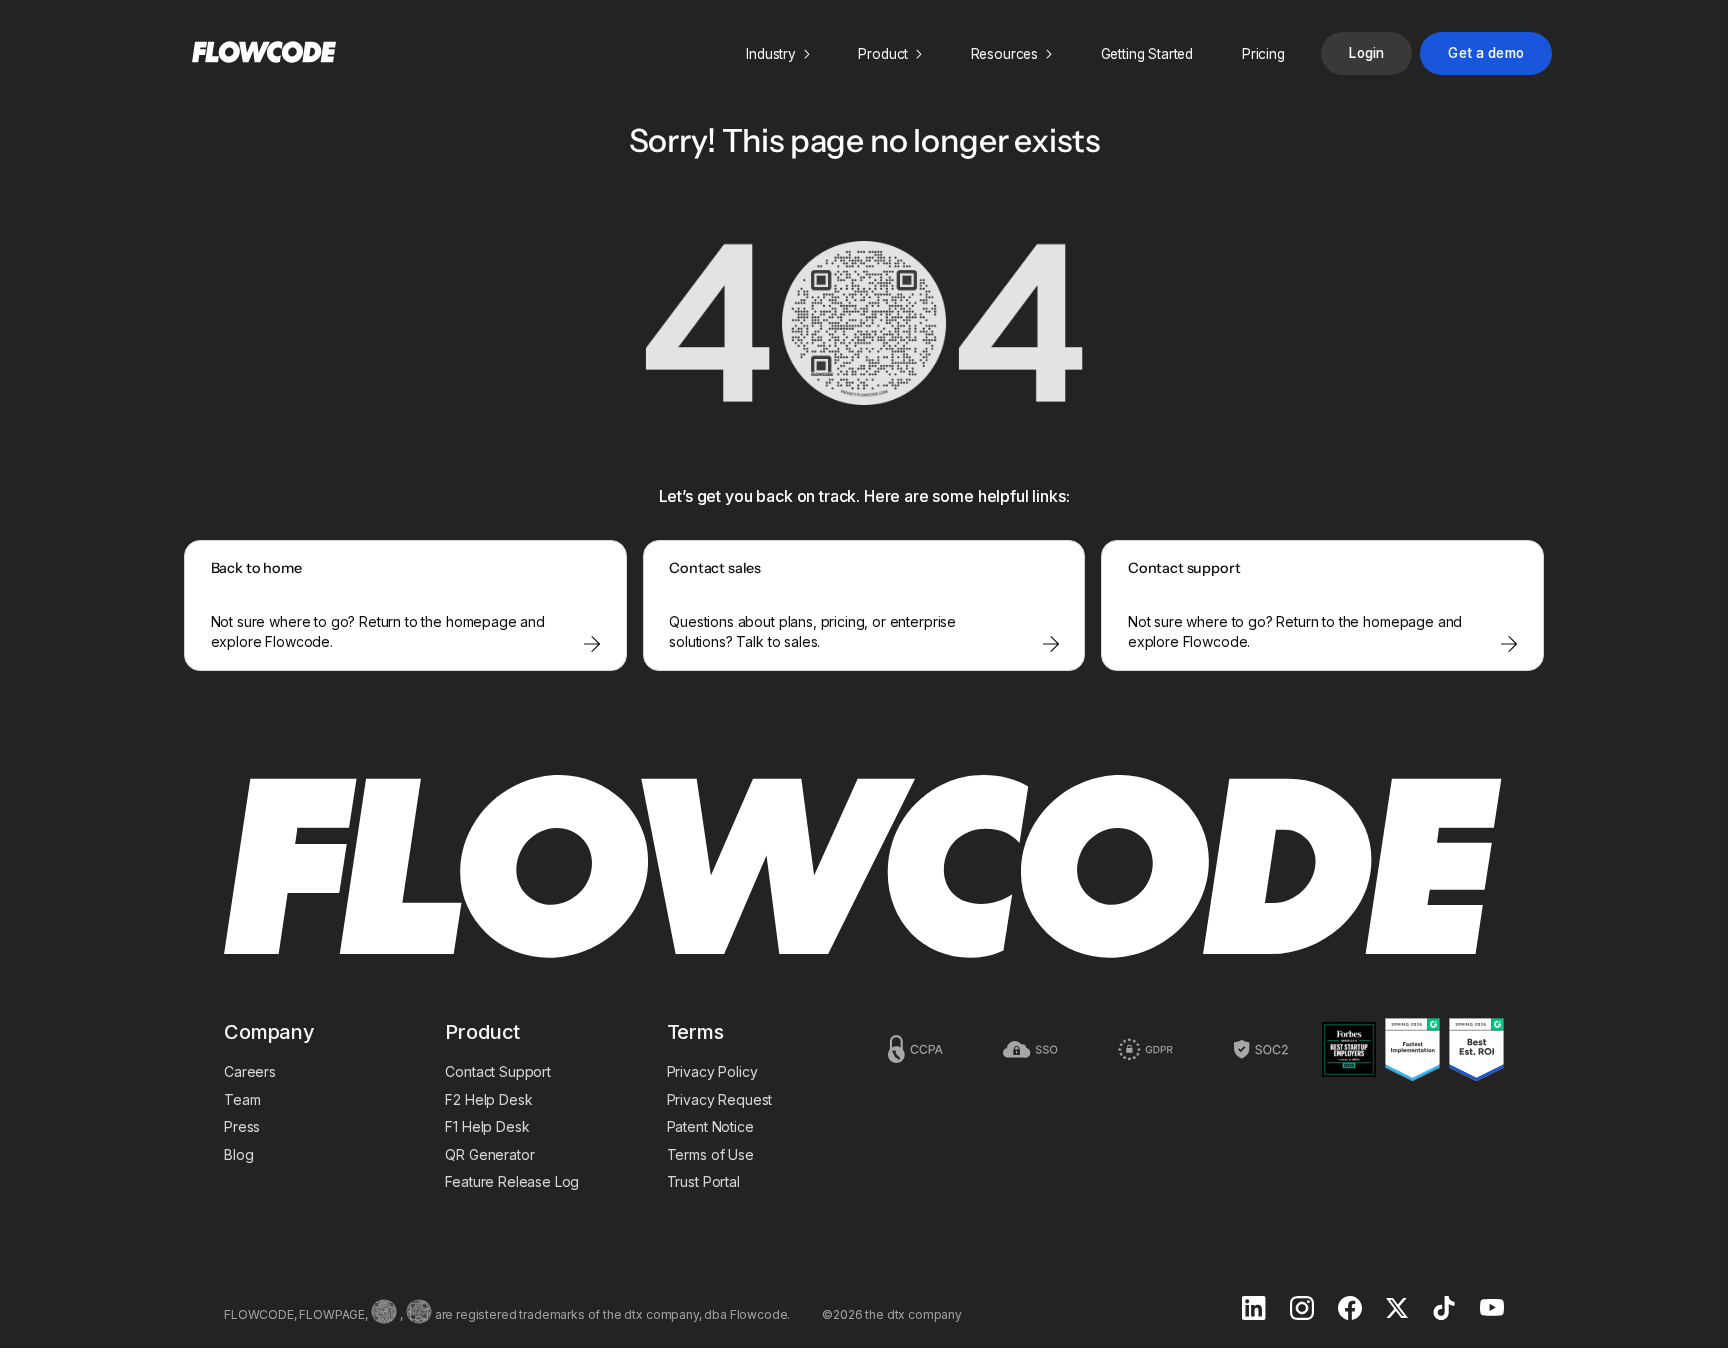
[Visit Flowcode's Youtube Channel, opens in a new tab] (1492, 1309)
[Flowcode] (864, 868)
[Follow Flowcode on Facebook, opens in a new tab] (1350, 1310)
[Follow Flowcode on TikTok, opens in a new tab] (1444, 1310)
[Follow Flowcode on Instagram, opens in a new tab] (1302, 1310)
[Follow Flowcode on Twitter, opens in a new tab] (1397, 1310)
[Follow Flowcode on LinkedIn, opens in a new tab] (1254, 1310)
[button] (778, 54)
